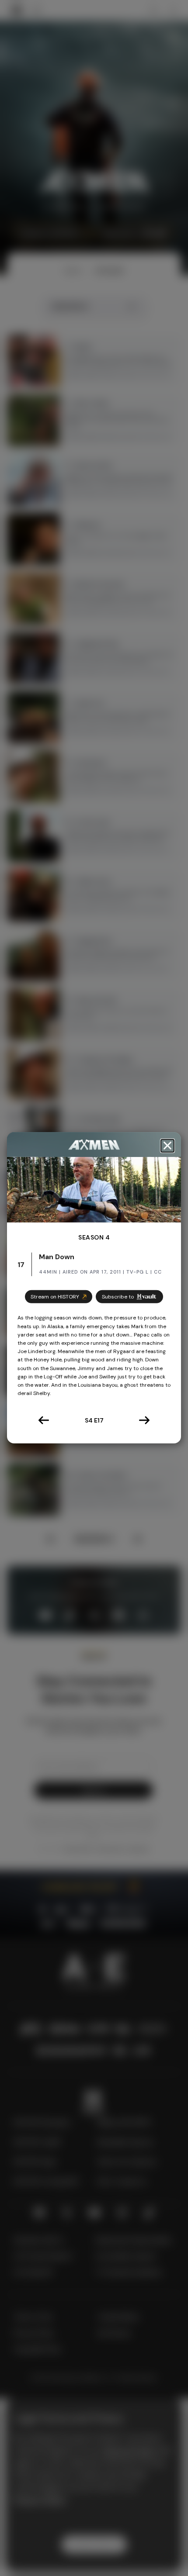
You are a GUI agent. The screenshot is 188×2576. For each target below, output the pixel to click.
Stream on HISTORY (55, 1297)
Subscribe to (118, 1297)
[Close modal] (167, 1146)
